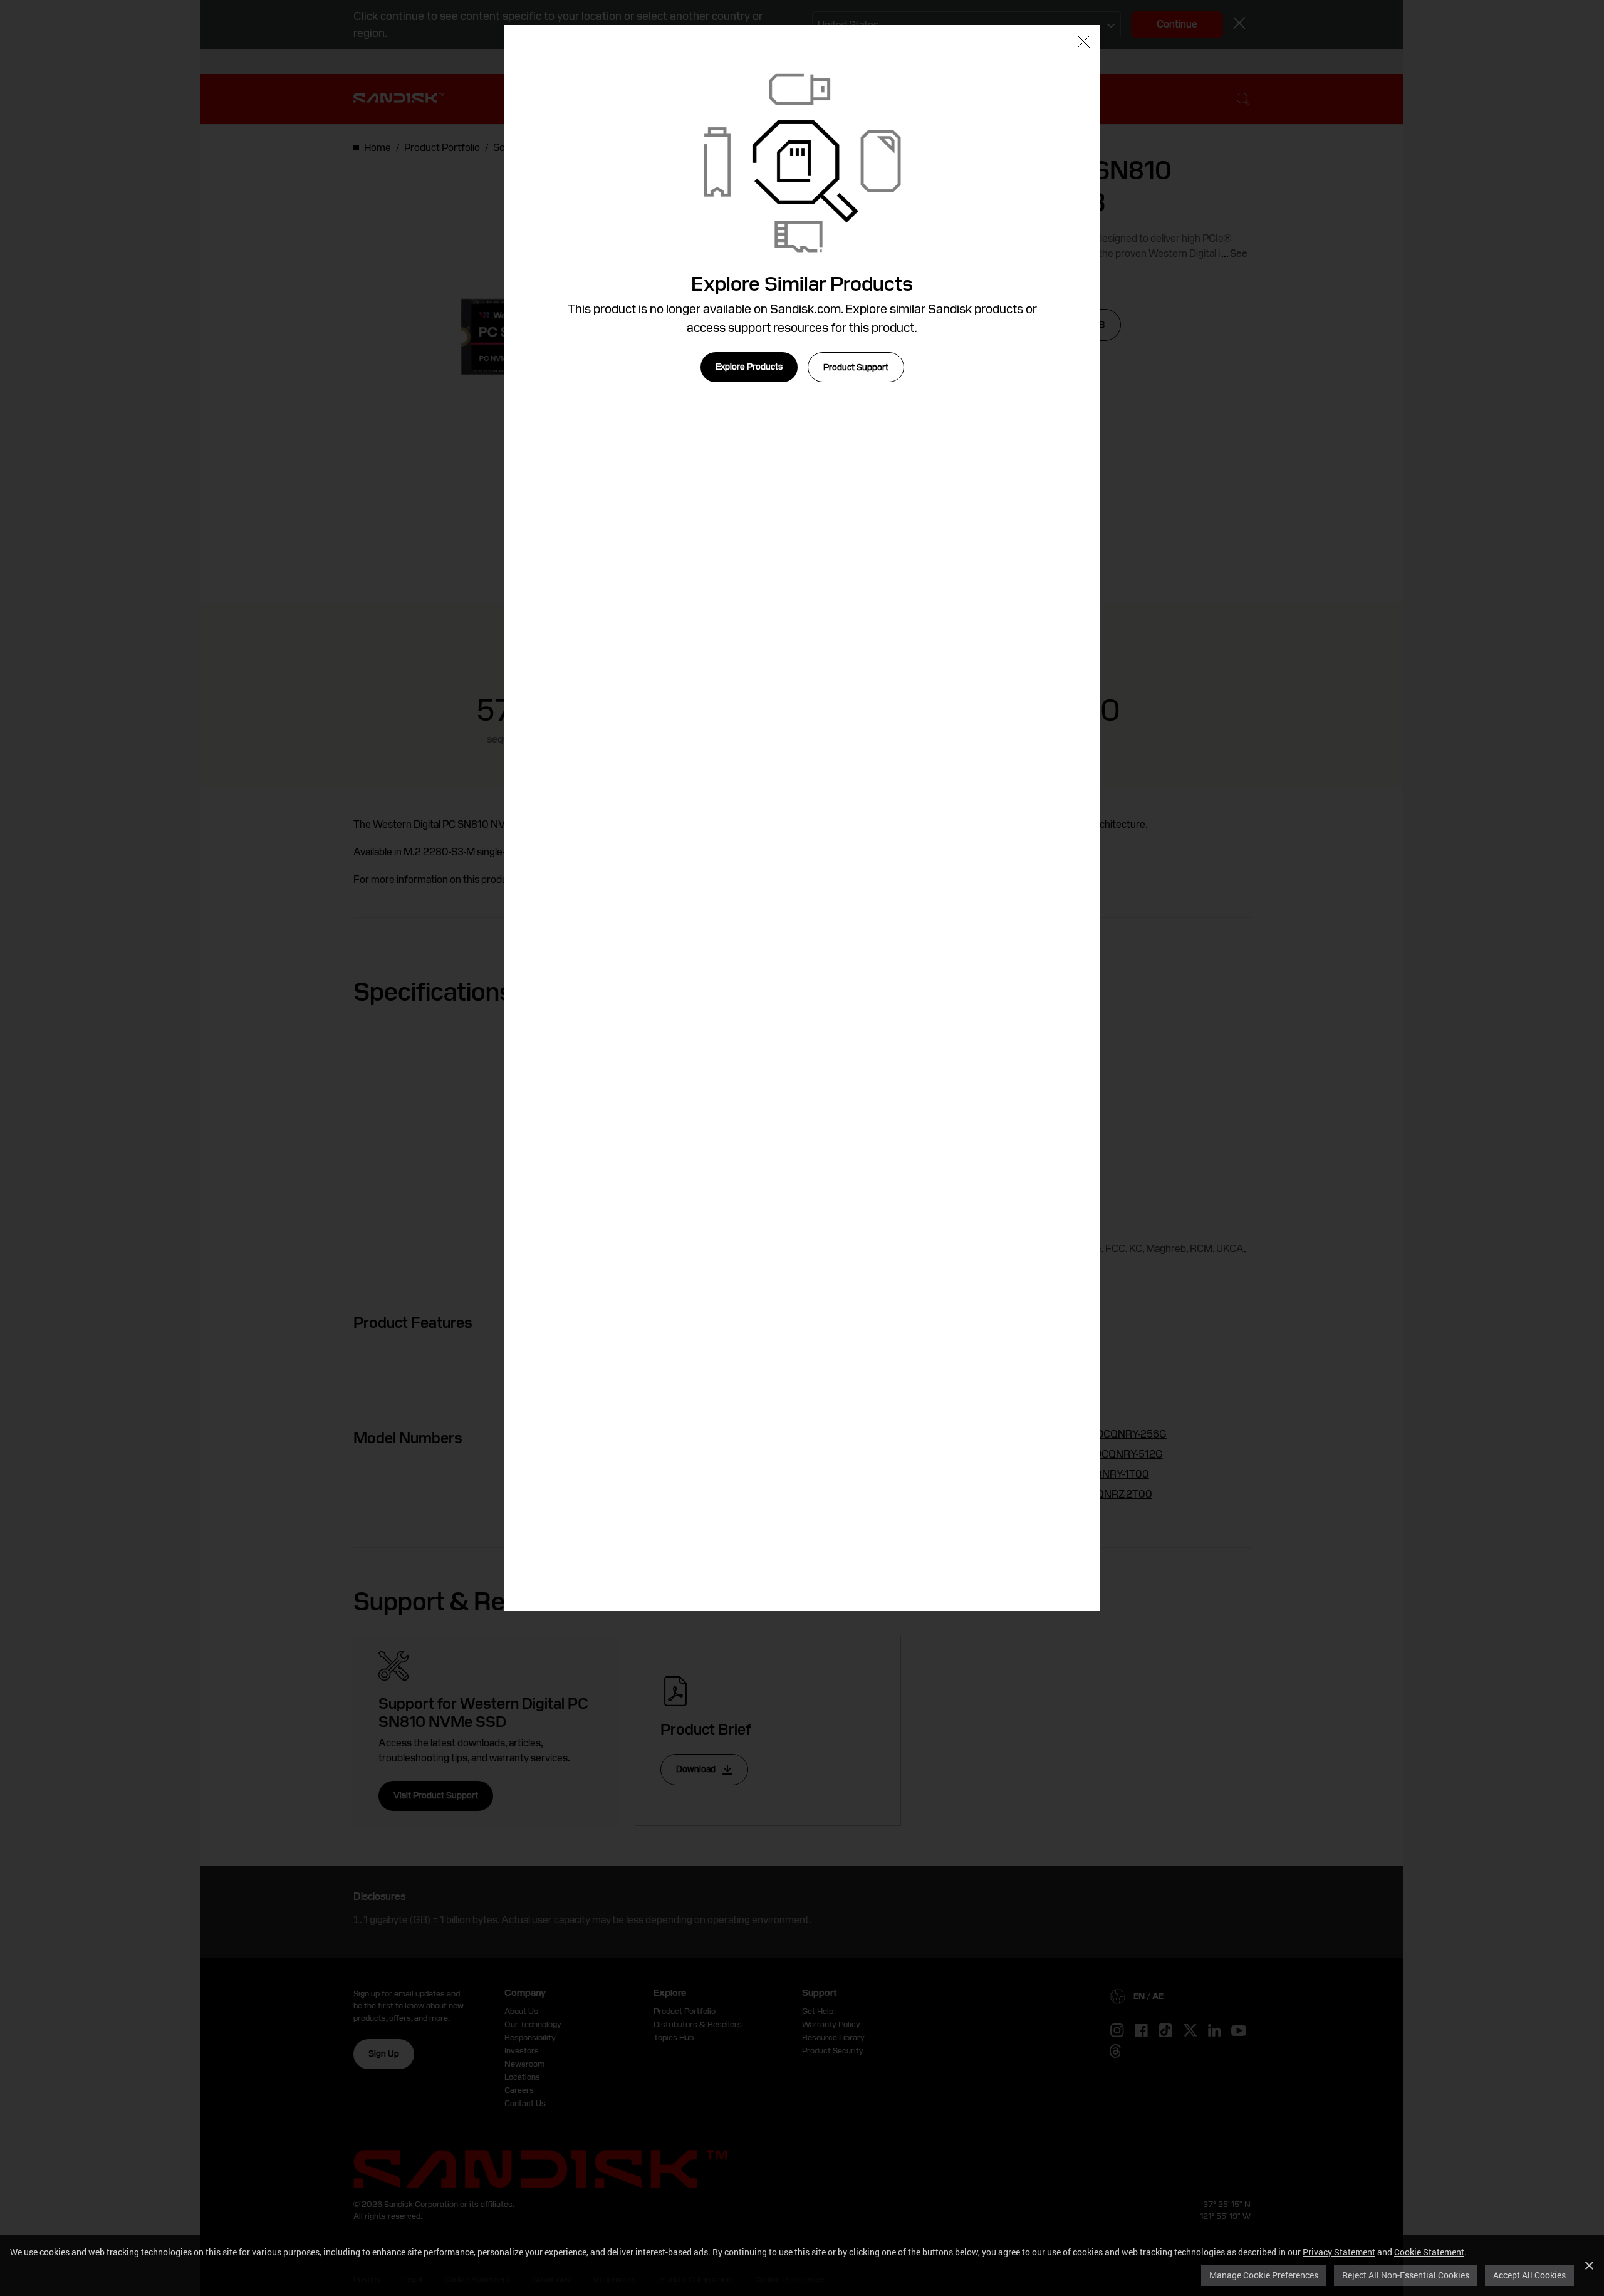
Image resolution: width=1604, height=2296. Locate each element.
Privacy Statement (1339, 2252)
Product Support (856, 367)
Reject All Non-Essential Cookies (1406, 2275)
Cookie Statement (1429, 2252)
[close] (1084, 43)
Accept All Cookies (1529, 2275)
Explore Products (749, 367)
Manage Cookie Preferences (1264, 2275)
